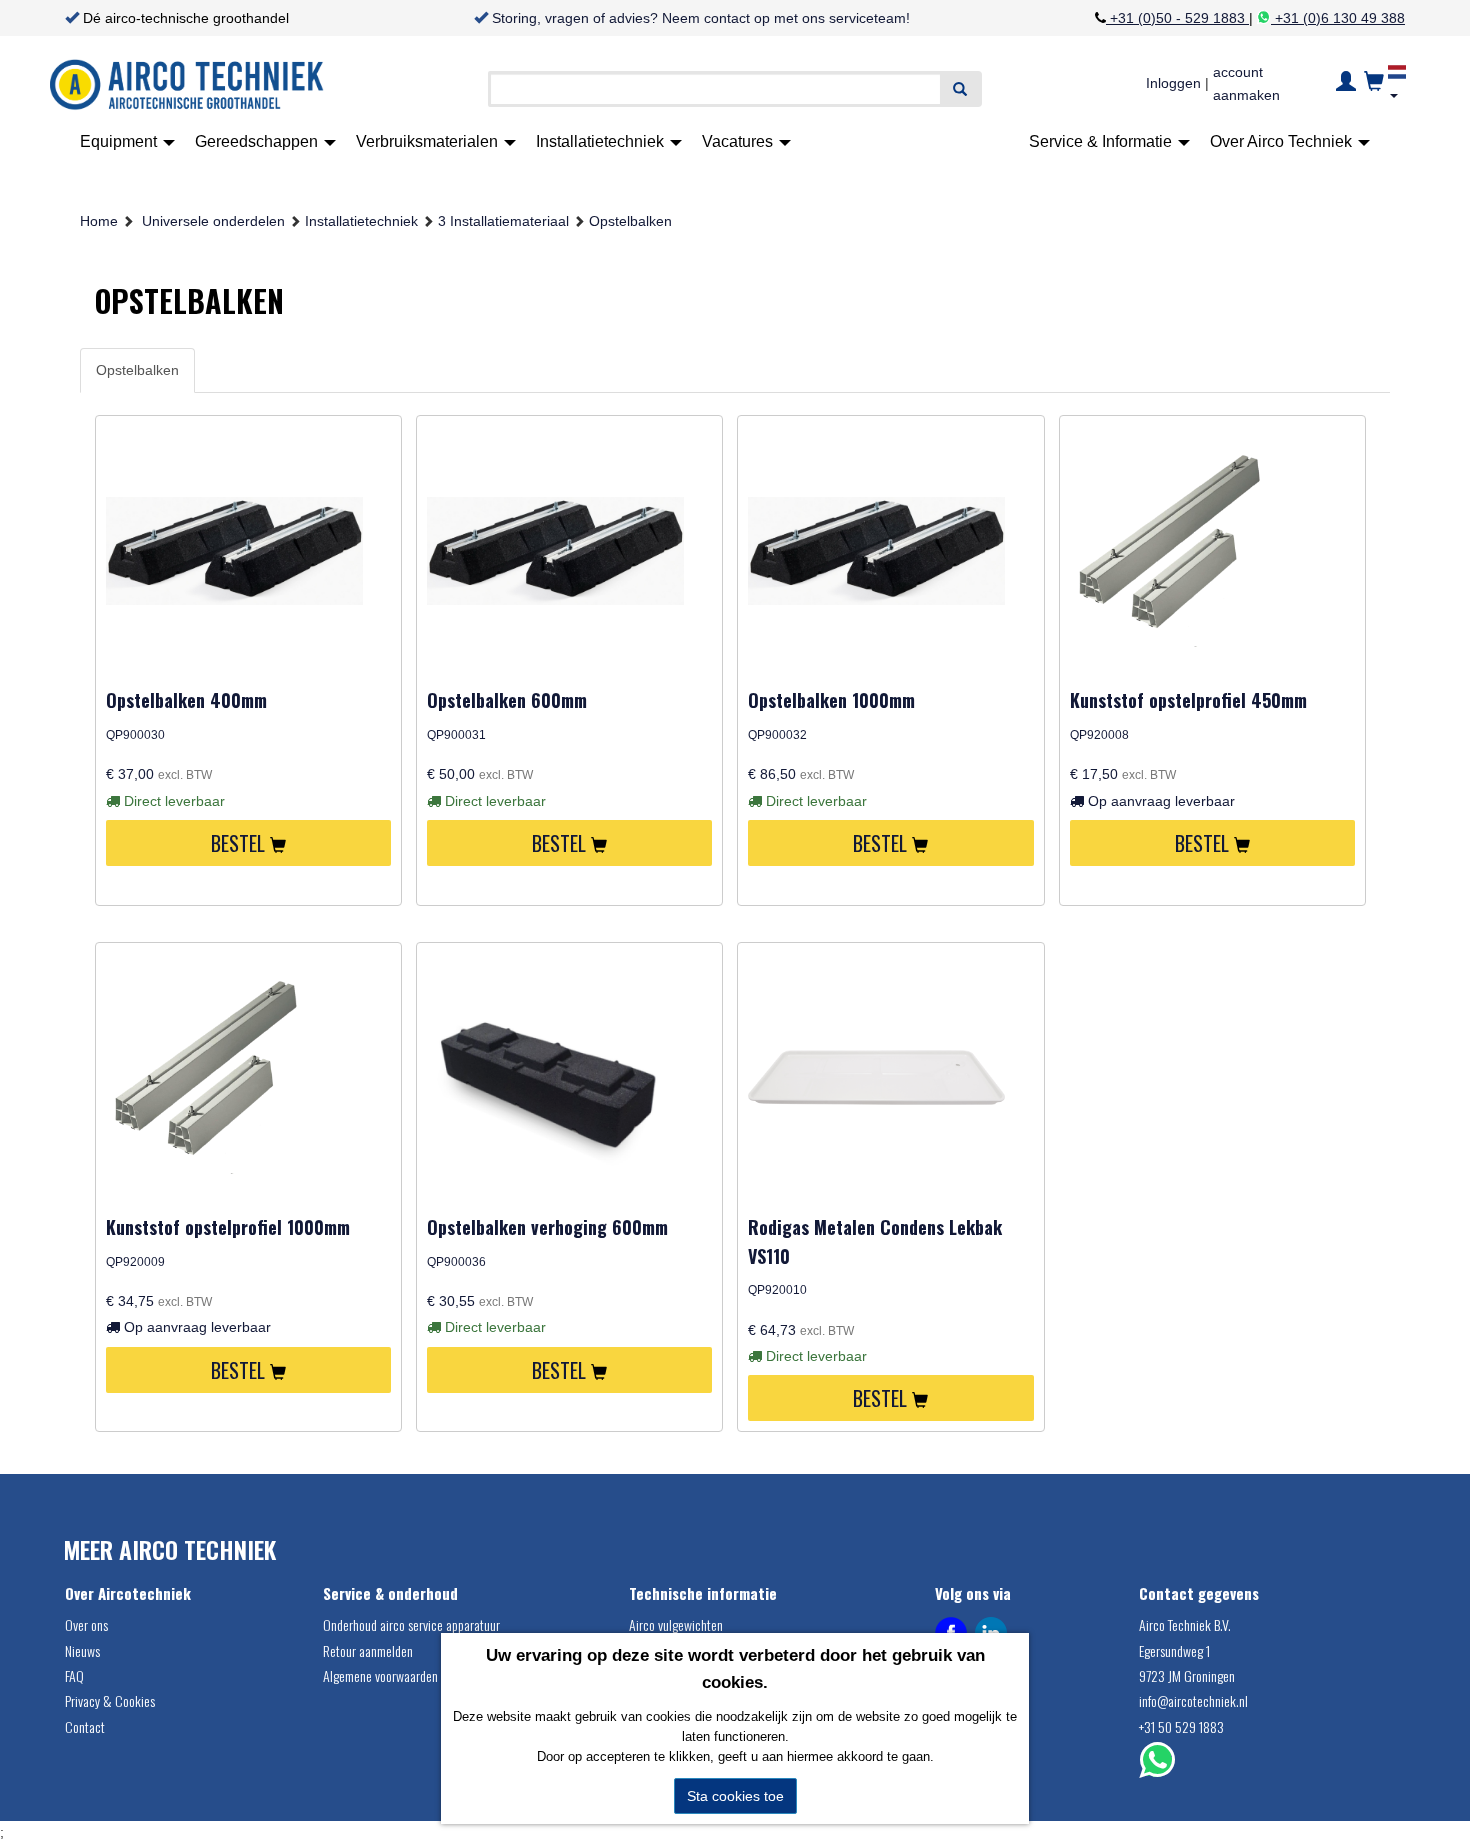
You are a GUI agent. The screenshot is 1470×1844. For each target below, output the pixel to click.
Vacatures (739, 141)
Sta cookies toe (735, 1796)
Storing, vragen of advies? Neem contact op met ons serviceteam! (701, 18)
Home (99, 221)
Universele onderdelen (213, 221)
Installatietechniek (602, 141)
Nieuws (82, 1650)
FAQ (74, 1675)
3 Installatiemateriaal (503, 221)
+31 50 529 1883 (1181, 1726)
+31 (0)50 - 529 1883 (1177, 18)
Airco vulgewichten (676, 1624)
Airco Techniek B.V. (1185, 1624)
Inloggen (1173, 83)
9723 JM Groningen (1187, 1675)
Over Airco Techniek (1283, 141)
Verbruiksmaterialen (429, 141)
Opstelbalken (630, 221)
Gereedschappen (258, 141)
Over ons (86, 1624)
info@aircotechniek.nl (1193, 1700)
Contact (85, 1726)
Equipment (120, 141)
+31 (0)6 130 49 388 (1338, 18)
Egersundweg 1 (1174, 1650)
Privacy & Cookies (110, 1700)
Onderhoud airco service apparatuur (411, 1624)
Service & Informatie (1102, 141)
